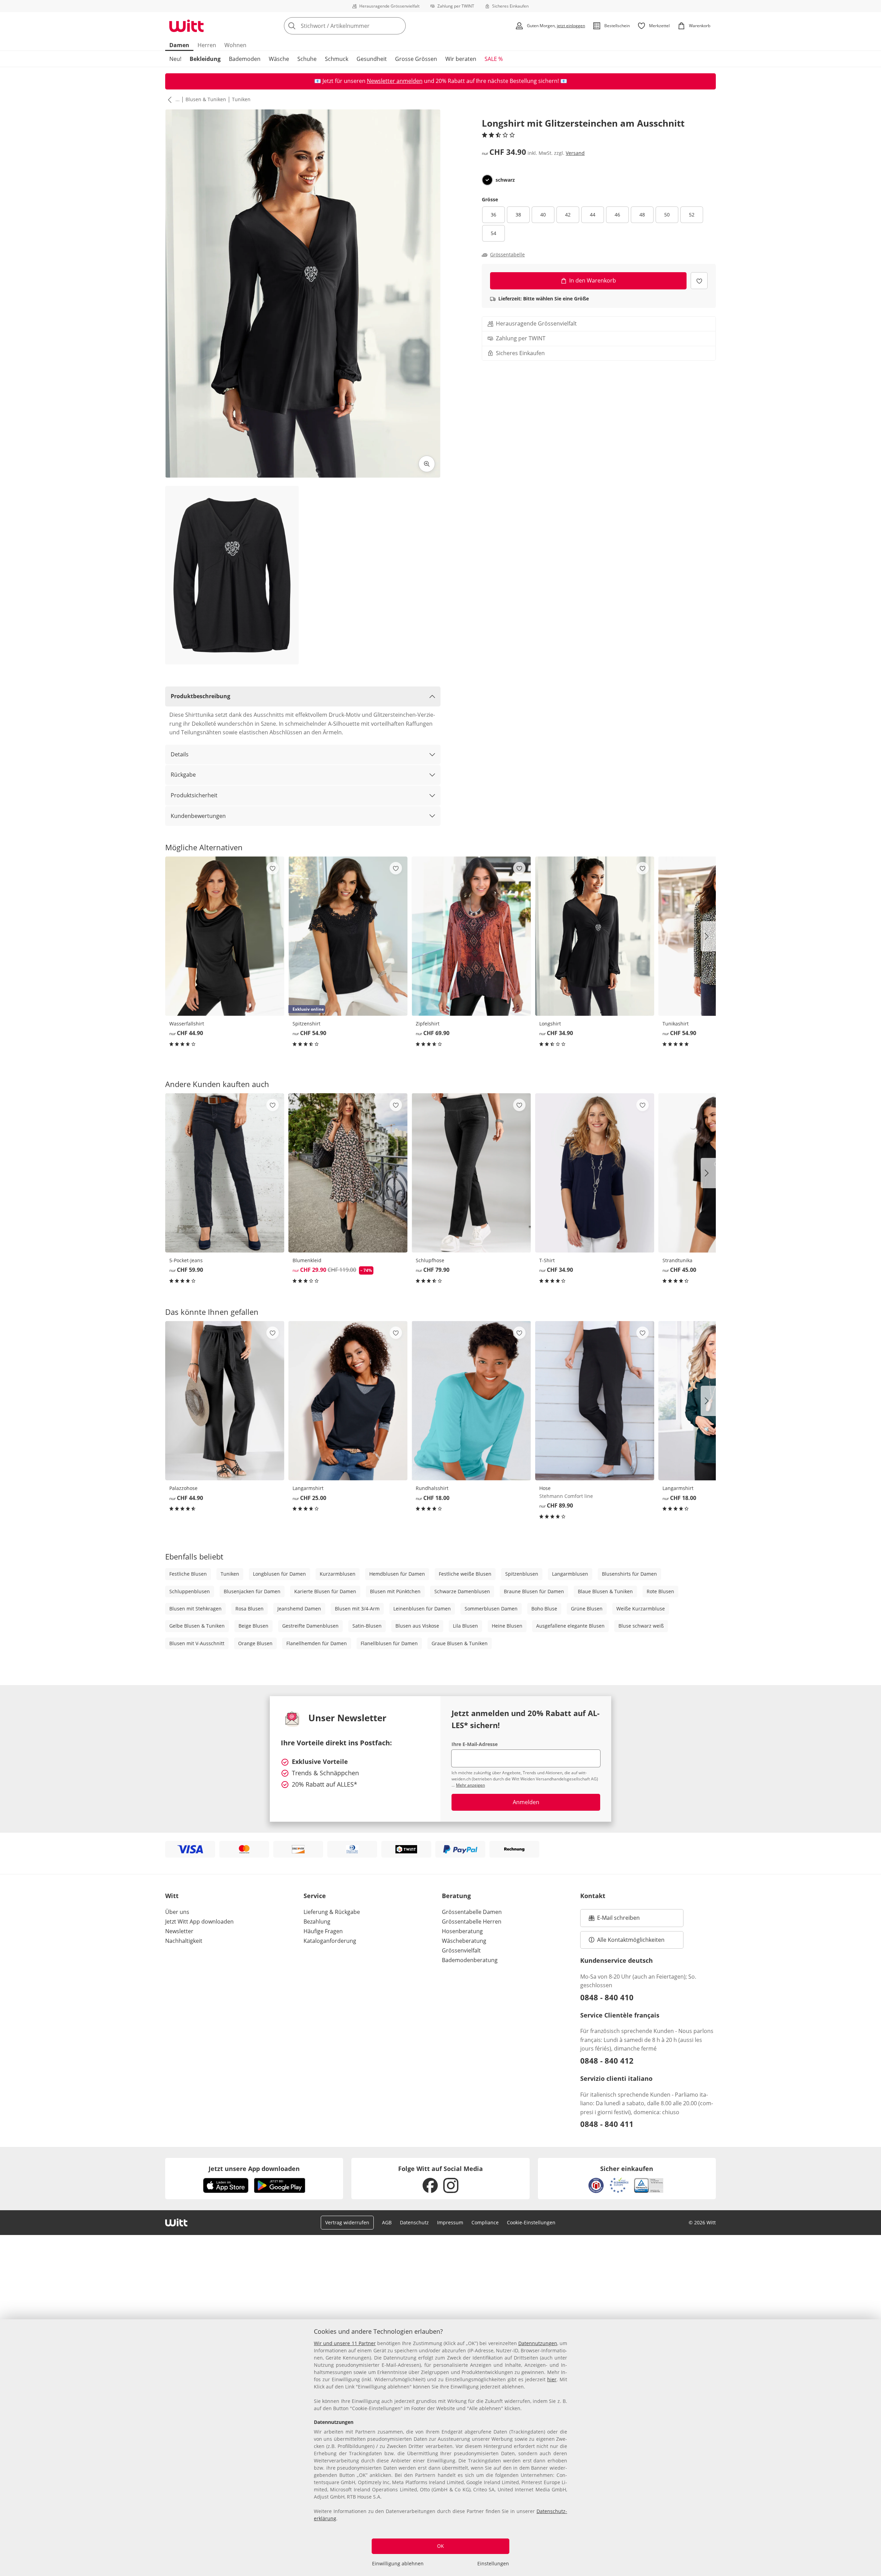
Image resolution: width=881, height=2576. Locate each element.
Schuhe (307, 59)
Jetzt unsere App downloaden (254, 2169)
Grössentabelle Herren (472, 1922)
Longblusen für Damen (279, 1574)
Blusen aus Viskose (417, 1626)
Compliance (485, 2222)
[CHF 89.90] (595, 1401)
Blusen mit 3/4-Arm (357, 1609)
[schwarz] (487, 180)
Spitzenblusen (522, 1574)
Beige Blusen (253, 1626)
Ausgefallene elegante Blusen (570, 1626)
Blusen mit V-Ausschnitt (197, 1643)
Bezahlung (317, 1922)
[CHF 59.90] (225, 1173)
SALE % (494, 59)
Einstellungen (493, 2563)
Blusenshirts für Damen (629, 1574)
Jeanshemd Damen (299, 1609)
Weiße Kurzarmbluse (641, 1609)
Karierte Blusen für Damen (325, 1591)
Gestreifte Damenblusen (310, 1626)
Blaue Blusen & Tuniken (605, 1591)
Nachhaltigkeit (184, 1941)
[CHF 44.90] (225, 936)
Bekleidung (205, 59)
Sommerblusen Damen (491, 1609)
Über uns (177, 1912)
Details (180, 754)
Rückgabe (183, 775)
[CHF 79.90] (471, 1173)
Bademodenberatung (470, 1960)
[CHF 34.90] (595, 936)
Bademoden (245, 59)
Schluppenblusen (190, 1591)
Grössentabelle (507, 255)
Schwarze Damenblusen (462, 1591)
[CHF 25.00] (348, 1401)
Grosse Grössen (416, 59)
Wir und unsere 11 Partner (345, 2343)
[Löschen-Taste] (399, 26)
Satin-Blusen (367, 1626)
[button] (168, 99)
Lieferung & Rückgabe (332, 1912)
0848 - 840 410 (607, 1997)
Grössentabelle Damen (472, 1912)
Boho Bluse (544, 1609)
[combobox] (360, 26)
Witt (172, 1896)
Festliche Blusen (188, 1574)
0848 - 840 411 (607, 2124)
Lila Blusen (465, 1626)
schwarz (505, 180)
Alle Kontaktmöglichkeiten (631, 1940)
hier (552, 2379)
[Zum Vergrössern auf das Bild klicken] (427, 464)
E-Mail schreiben (614, 1920)
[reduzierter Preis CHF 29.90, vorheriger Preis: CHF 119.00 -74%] (348, 1173)
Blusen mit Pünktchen (395, 1591)
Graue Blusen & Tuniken (460, 1643)
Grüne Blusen (587, 1609)
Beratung (456, 1896)
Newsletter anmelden (395, 81)
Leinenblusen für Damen (422, 1609)
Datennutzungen (538, 2343)
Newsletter (179, 1931)
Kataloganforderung (330, 1941)
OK (440, 2546)
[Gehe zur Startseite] (187, 26)
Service (315, 1896)
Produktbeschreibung (200, 696)
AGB (387, 2222)
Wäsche (279, 59)
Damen (179, 45)
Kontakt (593, 1896)
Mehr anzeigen (470, 1785)
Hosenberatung (462, 1931)
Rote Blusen (660, 1591)
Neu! (175, 59)
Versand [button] (575, 153)
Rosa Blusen (250, 1609)
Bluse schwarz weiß (641, 1626)
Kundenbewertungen (198, 816)
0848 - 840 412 (607, 2061)
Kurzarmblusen (338, 1574)
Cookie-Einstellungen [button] (531, 2222)
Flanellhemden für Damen (317, 1643)
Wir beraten (461, 59)
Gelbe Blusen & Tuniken (197, 1626)
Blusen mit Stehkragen (195, 1609)
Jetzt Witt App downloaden (199, 1922)
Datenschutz (414, 2222)
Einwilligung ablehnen (398, 2563)
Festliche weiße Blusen (465, 1574)
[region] (440, 2448)
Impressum (450, 2222)
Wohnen (235, 45)
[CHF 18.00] (471, 1401)
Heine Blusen (507, 1626)
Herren (207, 45)
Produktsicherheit (194, 795)
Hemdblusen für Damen (397, 1574)
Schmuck (337, 59)
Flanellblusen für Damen (389, 1643)
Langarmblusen (570, 1574)
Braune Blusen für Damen (534, 1591)
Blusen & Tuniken (206, 99)
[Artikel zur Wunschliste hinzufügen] (699, 281)
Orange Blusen (255, 1643)
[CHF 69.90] (471, 936)
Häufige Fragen (323, 1931)
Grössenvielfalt (461, 1950)
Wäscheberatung (464, 1941)
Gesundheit (372, 59)
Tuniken (241, 99)
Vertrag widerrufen (347, 2222)
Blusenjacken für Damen (252, 1591)
